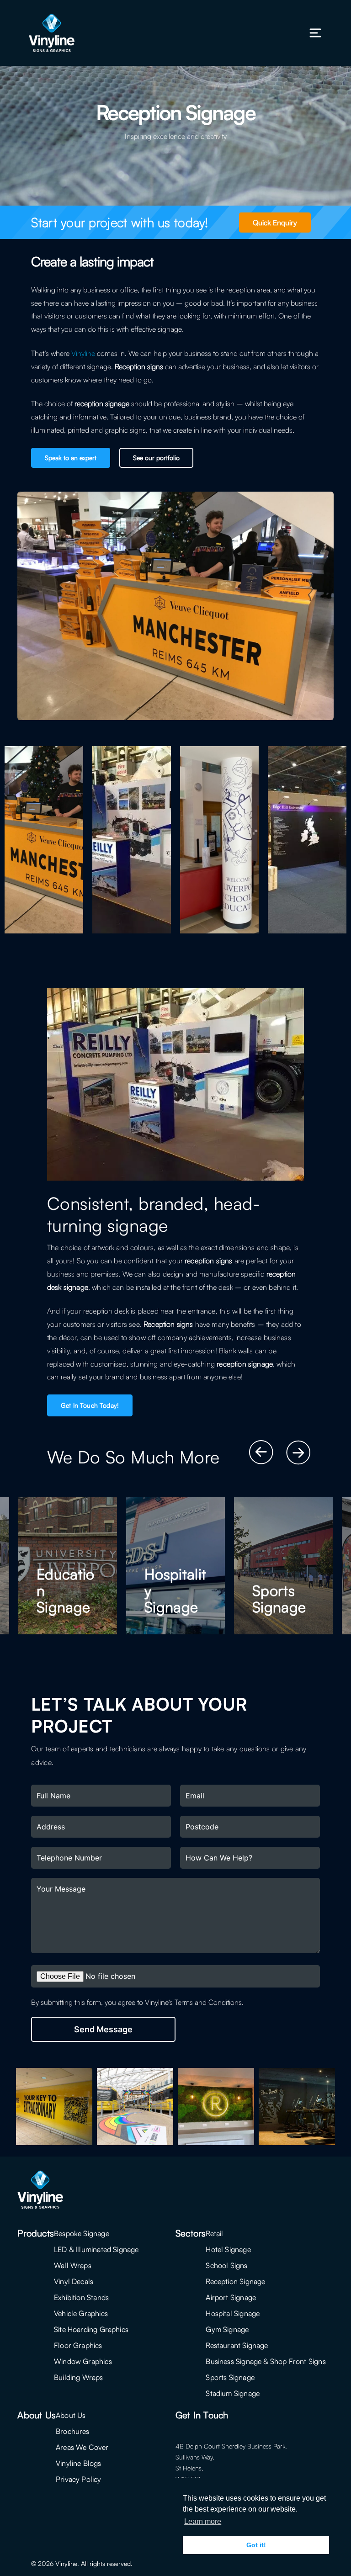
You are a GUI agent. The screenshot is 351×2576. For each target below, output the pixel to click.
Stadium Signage (233, 2393)
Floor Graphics (78, 2345)
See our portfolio (156, 458)
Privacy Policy (79, 2479)
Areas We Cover (82, 2447)
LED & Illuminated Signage (96, 2249)
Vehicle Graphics (81, 2313)
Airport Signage (231, 2297)
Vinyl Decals (74, 2281)
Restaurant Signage (237, 2345)
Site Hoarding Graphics (91, 2329)
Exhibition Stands (81, 2297)
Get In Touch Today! (90, 1405)
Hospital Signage (233, 2313)
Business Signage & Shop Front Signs (266, 2361)
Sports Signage (230, 2377)
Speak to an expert (71, 458)
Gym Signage (227, 2329)
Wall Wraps (73, 2265)
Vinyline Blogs (79, 2463)
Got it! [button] (256, 2545)
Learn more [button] (203, 2521)
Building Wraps (79, 2377)
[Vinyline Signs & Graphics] (52, 33)
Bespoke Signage (82, 2233)
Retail (214, 2233)
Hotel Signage (228, 2249)
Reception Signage (235, 2281)
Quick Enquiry (275, 223)
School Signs (226, 2265)
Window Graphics (83, 2361)
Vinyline (83, 353)
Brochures (73, 2431)
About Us (71, 2415)
